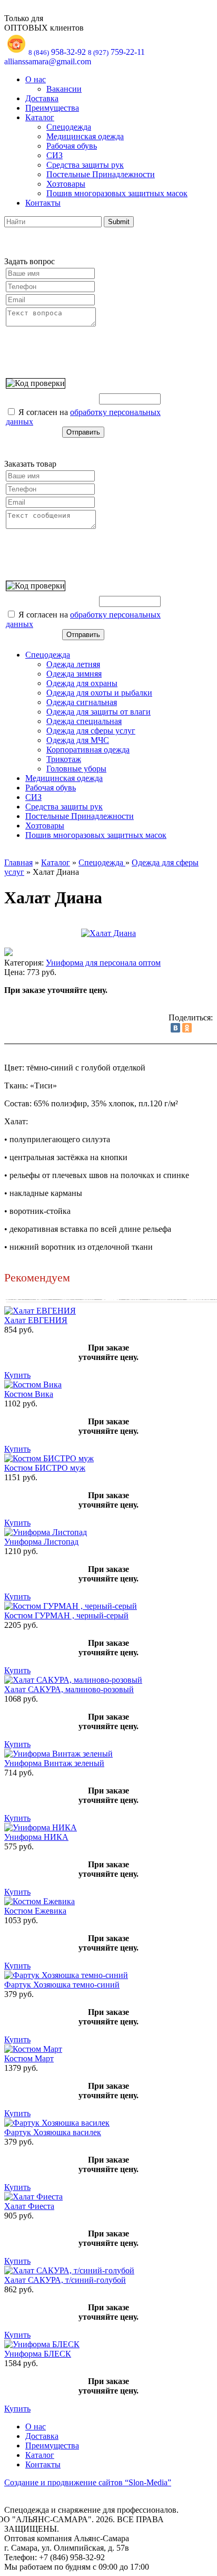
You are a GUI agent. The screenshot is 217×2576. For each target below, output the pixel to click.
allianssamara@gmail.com (48, 61)
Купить (17, 1375)
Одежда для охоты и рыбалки (99, 693)
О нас (36, 79)
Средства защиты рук (85, 165)
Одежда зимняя (74, 674)
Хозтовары (66, 184)
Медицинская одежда (85, 136)
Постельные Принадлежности (101, 174)
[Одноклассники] (187, 1028)
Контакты (43, 203)
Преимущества (52, 108)
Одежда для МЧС (78, 740)
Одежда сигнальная (82, 702)
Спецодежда (69, 127)
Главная (18, 862)
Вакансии (64, 89)
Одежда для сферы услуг (91, 731)
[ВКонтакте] (175, 1028)
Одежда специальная (84, 721)
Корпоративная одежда (88, 750)
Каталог (40, 117)
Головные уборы (76, 769)
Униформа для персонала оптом (103, 963)
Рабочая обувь (72, 146)
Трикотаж (64, 759)
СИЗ (55, 155)
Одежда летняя (73, 664)
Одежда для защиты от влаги (98, 712)
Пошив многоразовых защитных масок (117, 193)
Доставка (42, 98)
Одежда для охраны (82, 683)
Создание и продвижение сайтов (88, 2482)
